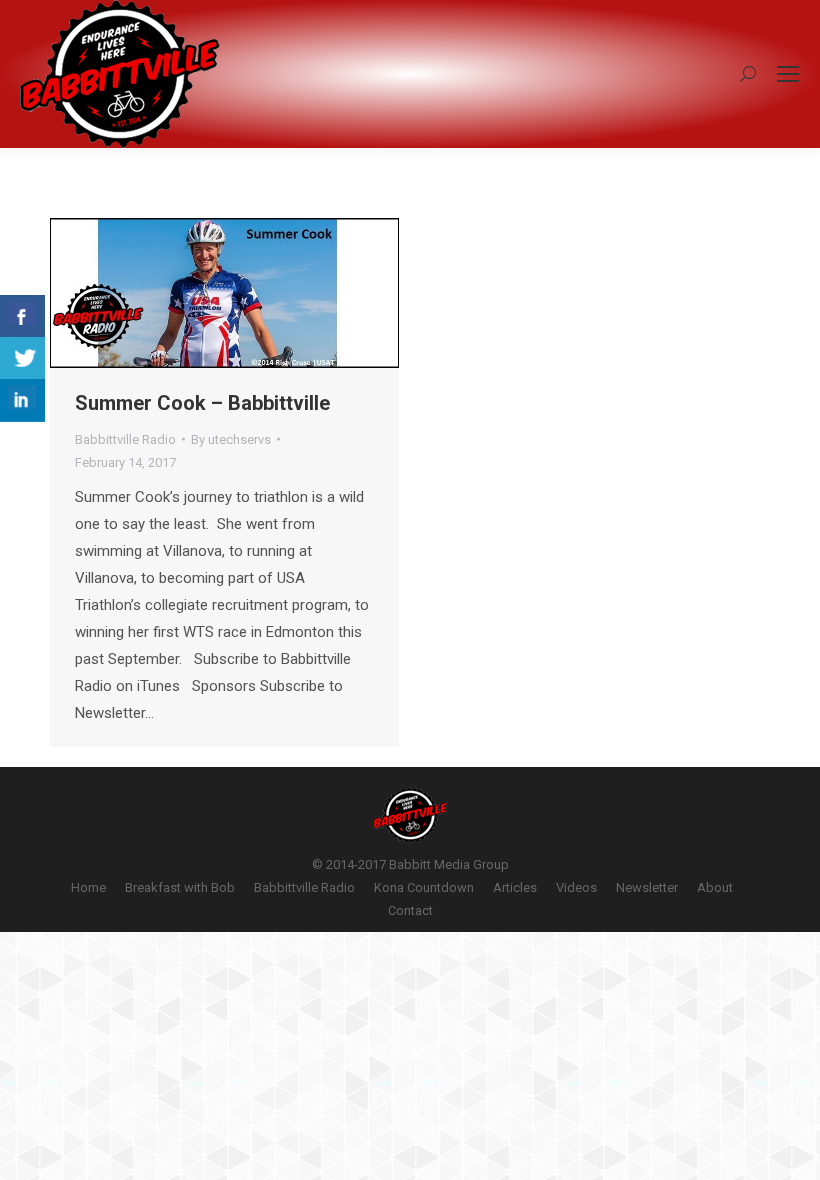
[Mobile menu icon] (788, 74)
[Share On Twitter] (22, 358)
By (231, 439)
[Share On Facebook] (22, 316)
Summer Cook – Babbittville (202, 403)
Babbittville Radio (125, 439)
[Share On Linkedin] (22, 400)
